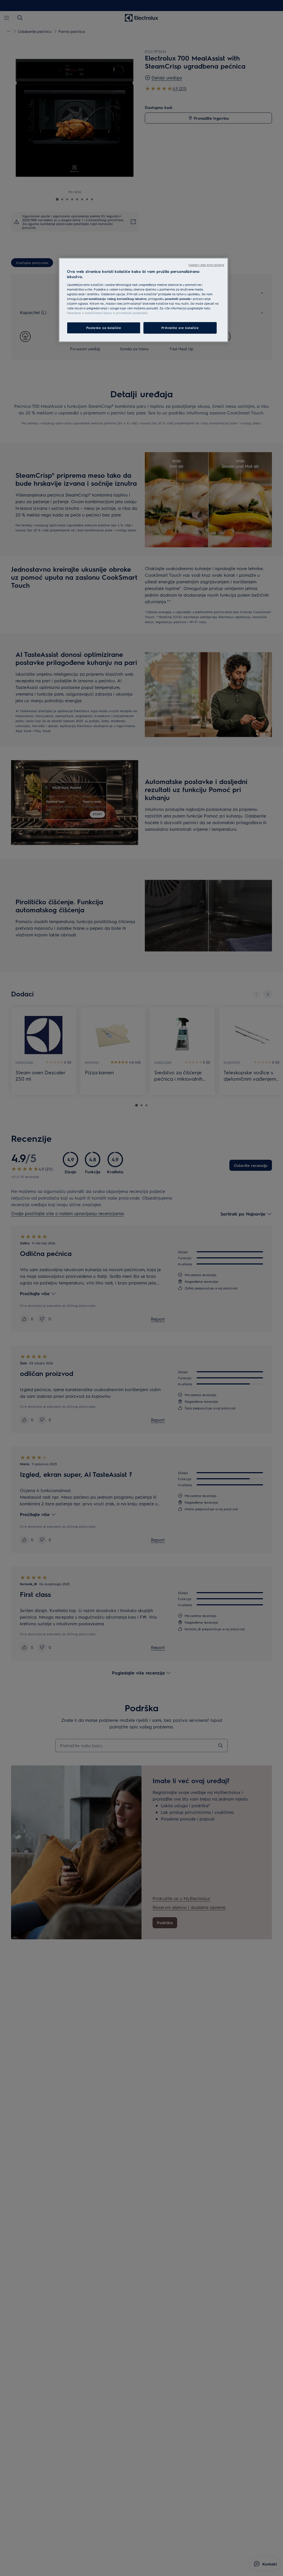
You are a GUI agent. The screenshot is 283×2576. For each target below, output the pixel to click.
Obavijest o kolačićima (84, 313)
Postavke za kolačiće (104, 328)
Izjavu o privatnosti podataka (125, 313)
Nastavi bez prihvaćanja (206, 265)
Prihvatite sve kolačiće (180, 328)
